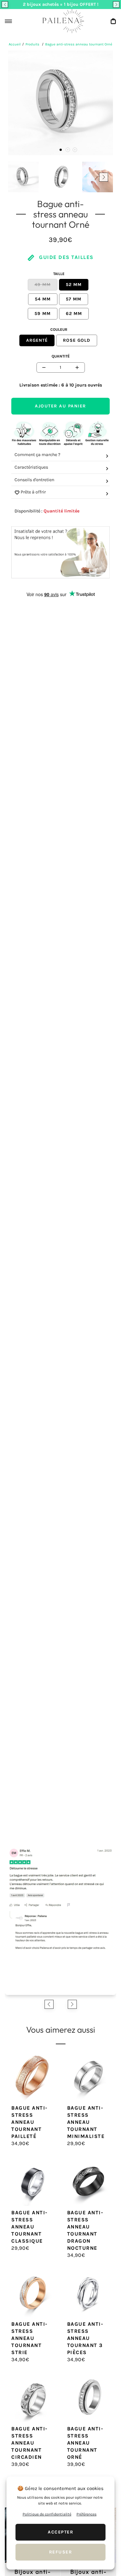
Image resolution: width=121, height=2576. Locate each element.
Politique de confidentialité (47, 2514)
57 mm (74, 299)
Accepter (60, 2532)
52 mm (74, 285)
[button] (5, 5)
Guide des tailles (66, 257)
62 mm (74, 314)
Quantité (61, 356)
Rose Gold (77, 340)
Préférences (86, 2514)
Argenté (37, 340)
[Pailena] (61, 21)
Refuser (61, 2552)
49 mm (43, 285)
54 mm (43, 299)
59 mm (43, 314)
